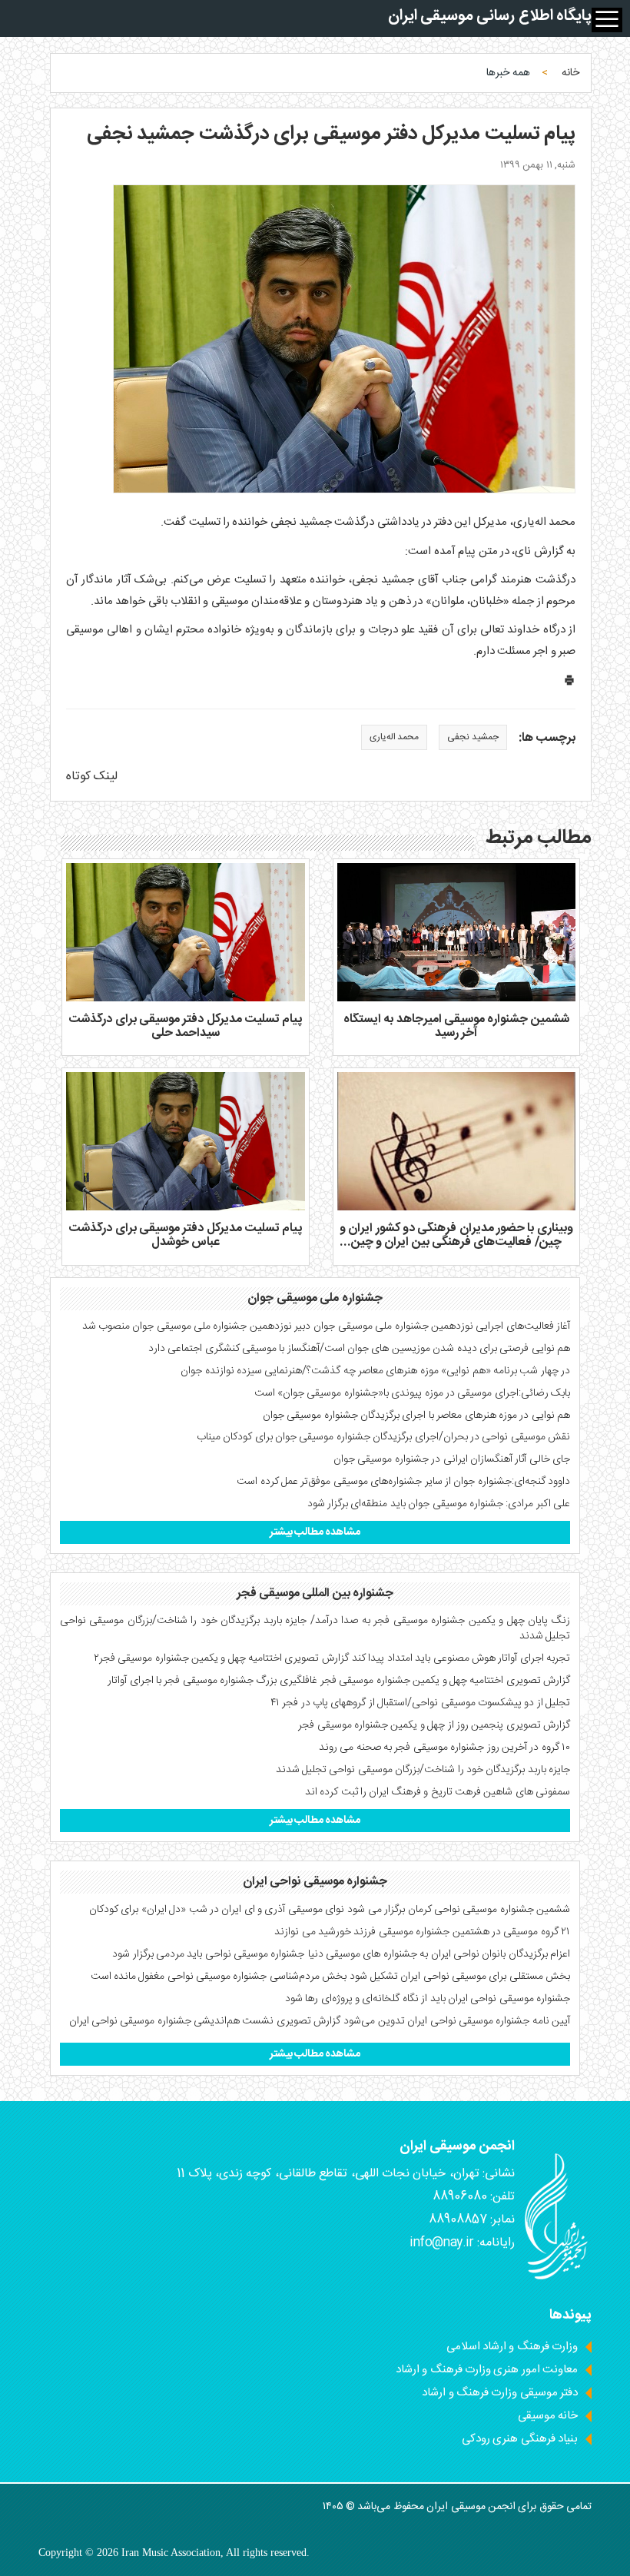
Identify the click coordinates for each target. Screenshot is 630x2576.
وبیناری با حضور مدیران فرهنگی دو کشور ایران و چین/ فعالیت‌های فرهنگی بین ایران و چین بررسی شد (456, 1242)
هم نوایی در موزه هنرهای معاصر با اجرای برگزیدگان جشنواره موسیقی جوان (416, 1416)
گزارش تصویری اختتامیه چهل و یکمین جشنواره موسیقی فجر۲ (221, 1658)
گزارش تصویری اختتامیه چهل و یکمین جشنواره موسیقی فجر (445, 1681)
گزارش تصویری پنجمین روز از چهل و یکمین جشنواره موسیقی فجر (434, 1725)
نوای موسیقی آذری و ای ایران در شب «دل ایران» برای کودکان (217, 1910)
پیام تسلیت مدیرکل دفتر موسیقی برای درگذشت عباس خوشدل (185, 1235)
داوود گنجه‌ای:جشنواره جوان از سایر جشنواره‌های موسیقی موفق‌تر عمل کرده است (403, 1482)
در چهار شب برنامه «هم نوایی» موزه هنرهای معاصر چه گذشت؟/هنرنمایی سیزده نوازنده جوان (375, 1371)
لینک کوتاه (92, 777)
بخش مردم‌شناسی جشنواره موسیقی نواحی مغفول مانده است (219, 1977)
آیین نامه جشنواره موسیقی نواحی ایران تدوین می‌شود (457, 2021)
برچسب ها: (547, 739)
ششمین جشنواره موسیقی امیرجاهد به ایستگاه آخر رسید (456, 1026)
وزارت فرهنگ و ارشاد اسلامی (512, 2347)
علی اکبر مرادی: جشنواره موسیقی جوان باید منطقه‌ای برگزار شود (439, 1504)
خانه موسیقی (548, 2416)
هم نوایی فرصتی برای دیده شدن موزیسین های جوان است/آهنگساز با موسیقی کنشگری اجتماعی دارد (359, 1349)
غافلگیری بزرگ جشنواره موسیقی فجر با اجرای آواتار (212, 1681)
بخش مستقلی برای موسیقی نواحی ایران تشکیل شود (460, 1977)
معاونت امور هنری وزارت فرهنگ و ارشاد (487, 2370)
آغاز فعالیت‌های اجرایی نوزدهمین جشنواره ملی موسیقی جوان (442, 1326)
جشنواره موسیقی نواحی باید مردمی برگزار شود (208, 1954)
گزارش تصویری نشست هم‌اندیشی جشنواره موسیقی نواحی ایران (205, 2021)
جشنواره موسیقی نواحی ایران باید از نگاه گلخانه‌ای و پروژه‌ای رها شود (428, 1999)
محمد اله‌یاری (394, 737)
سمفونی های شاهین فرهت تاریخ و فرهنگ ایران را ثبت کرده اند (438, 1792)
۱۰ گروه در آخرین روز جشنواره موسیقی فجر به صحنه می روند (444, 1748)
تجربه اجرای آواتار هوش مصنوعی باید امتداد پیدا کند (461, 1658)
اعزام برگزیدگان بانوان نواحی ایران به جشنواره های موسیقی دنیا (439, 1954)
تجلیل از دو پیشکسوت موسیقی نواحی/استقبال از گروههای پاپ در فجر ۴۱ (420, 1703)
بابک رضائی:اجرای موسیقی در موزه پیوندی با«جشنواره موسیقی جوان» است (412, 1393)
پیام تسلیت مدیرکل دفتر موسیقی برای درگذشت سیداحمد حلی (185, 1026)
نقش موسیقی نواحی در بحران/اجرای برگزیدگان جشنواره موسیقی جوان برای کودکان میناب (383, 1437)
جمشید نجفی (472, 737)
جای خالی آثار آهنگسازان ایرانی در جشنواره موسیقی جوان (452, 1459)
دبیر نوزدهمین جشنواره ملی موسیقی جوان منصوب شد (197, 1326)
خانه (570, 73)
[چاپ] (569, 684)
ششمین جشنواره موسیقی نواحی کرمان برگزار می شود (459, 1910)
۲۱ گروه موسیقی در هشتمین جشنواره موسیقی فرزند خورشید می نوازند (422, 1932)
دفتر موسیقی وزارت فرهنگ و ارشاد (500, 2393)
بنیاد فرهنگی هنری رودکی (520, 2439)
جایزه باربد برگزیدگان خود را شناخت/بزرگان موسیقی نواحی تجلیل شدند (423, 1770)
